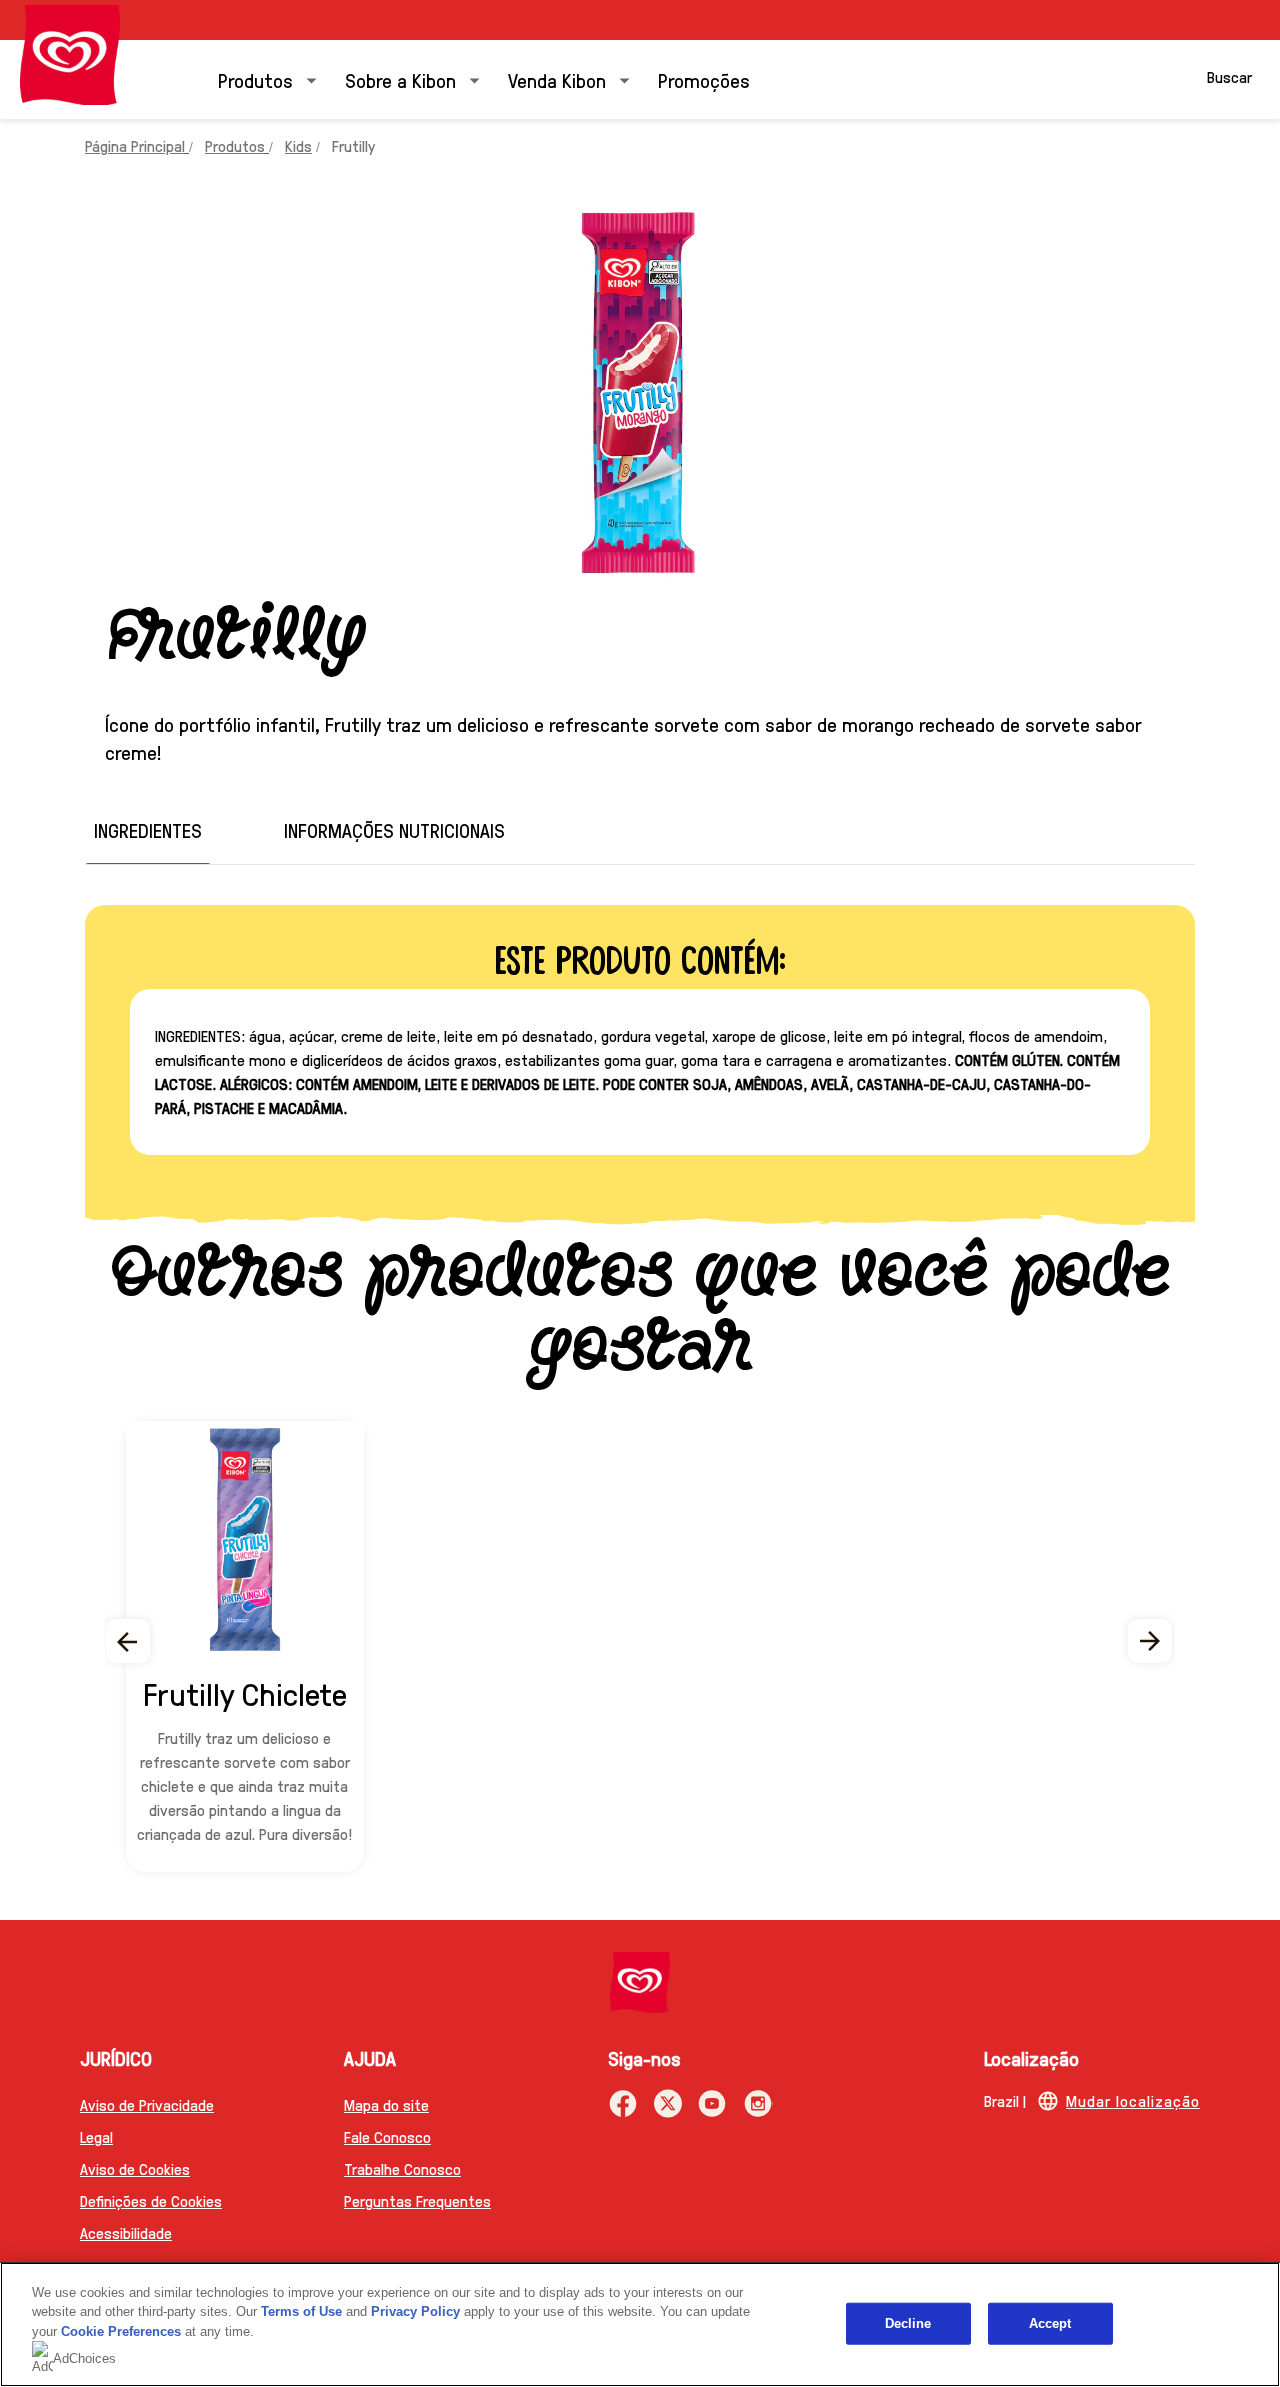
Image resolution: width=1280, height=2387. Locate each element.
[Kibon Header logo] (70, 55)
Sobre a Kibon (400, 80)
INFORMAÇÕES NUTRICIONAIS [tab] (394, 830)
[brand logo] (640, 1982)
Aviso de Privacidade (147, 2104)
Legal (96, 2136)
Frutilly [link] (353, 145)
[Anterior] (129, 1641)
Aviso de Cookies (135, 2168)
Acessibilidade (126, 2232)
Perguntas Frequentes (417, 2200)
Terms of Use (301, 2311)
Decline (908, 2323)
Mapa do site (386, 2104)
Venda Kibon (557, 80)
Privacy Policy (415, 2311)
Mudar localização (1133, 2100)
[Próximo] (1151, 1641)
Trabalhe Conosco (402, 2168)
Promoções (704, 80)
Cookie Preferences (121, 2331)
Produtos (255, 80)
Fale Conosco (387, 2136)
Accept (1050, 2323)
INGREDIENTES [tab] (148, 830)
